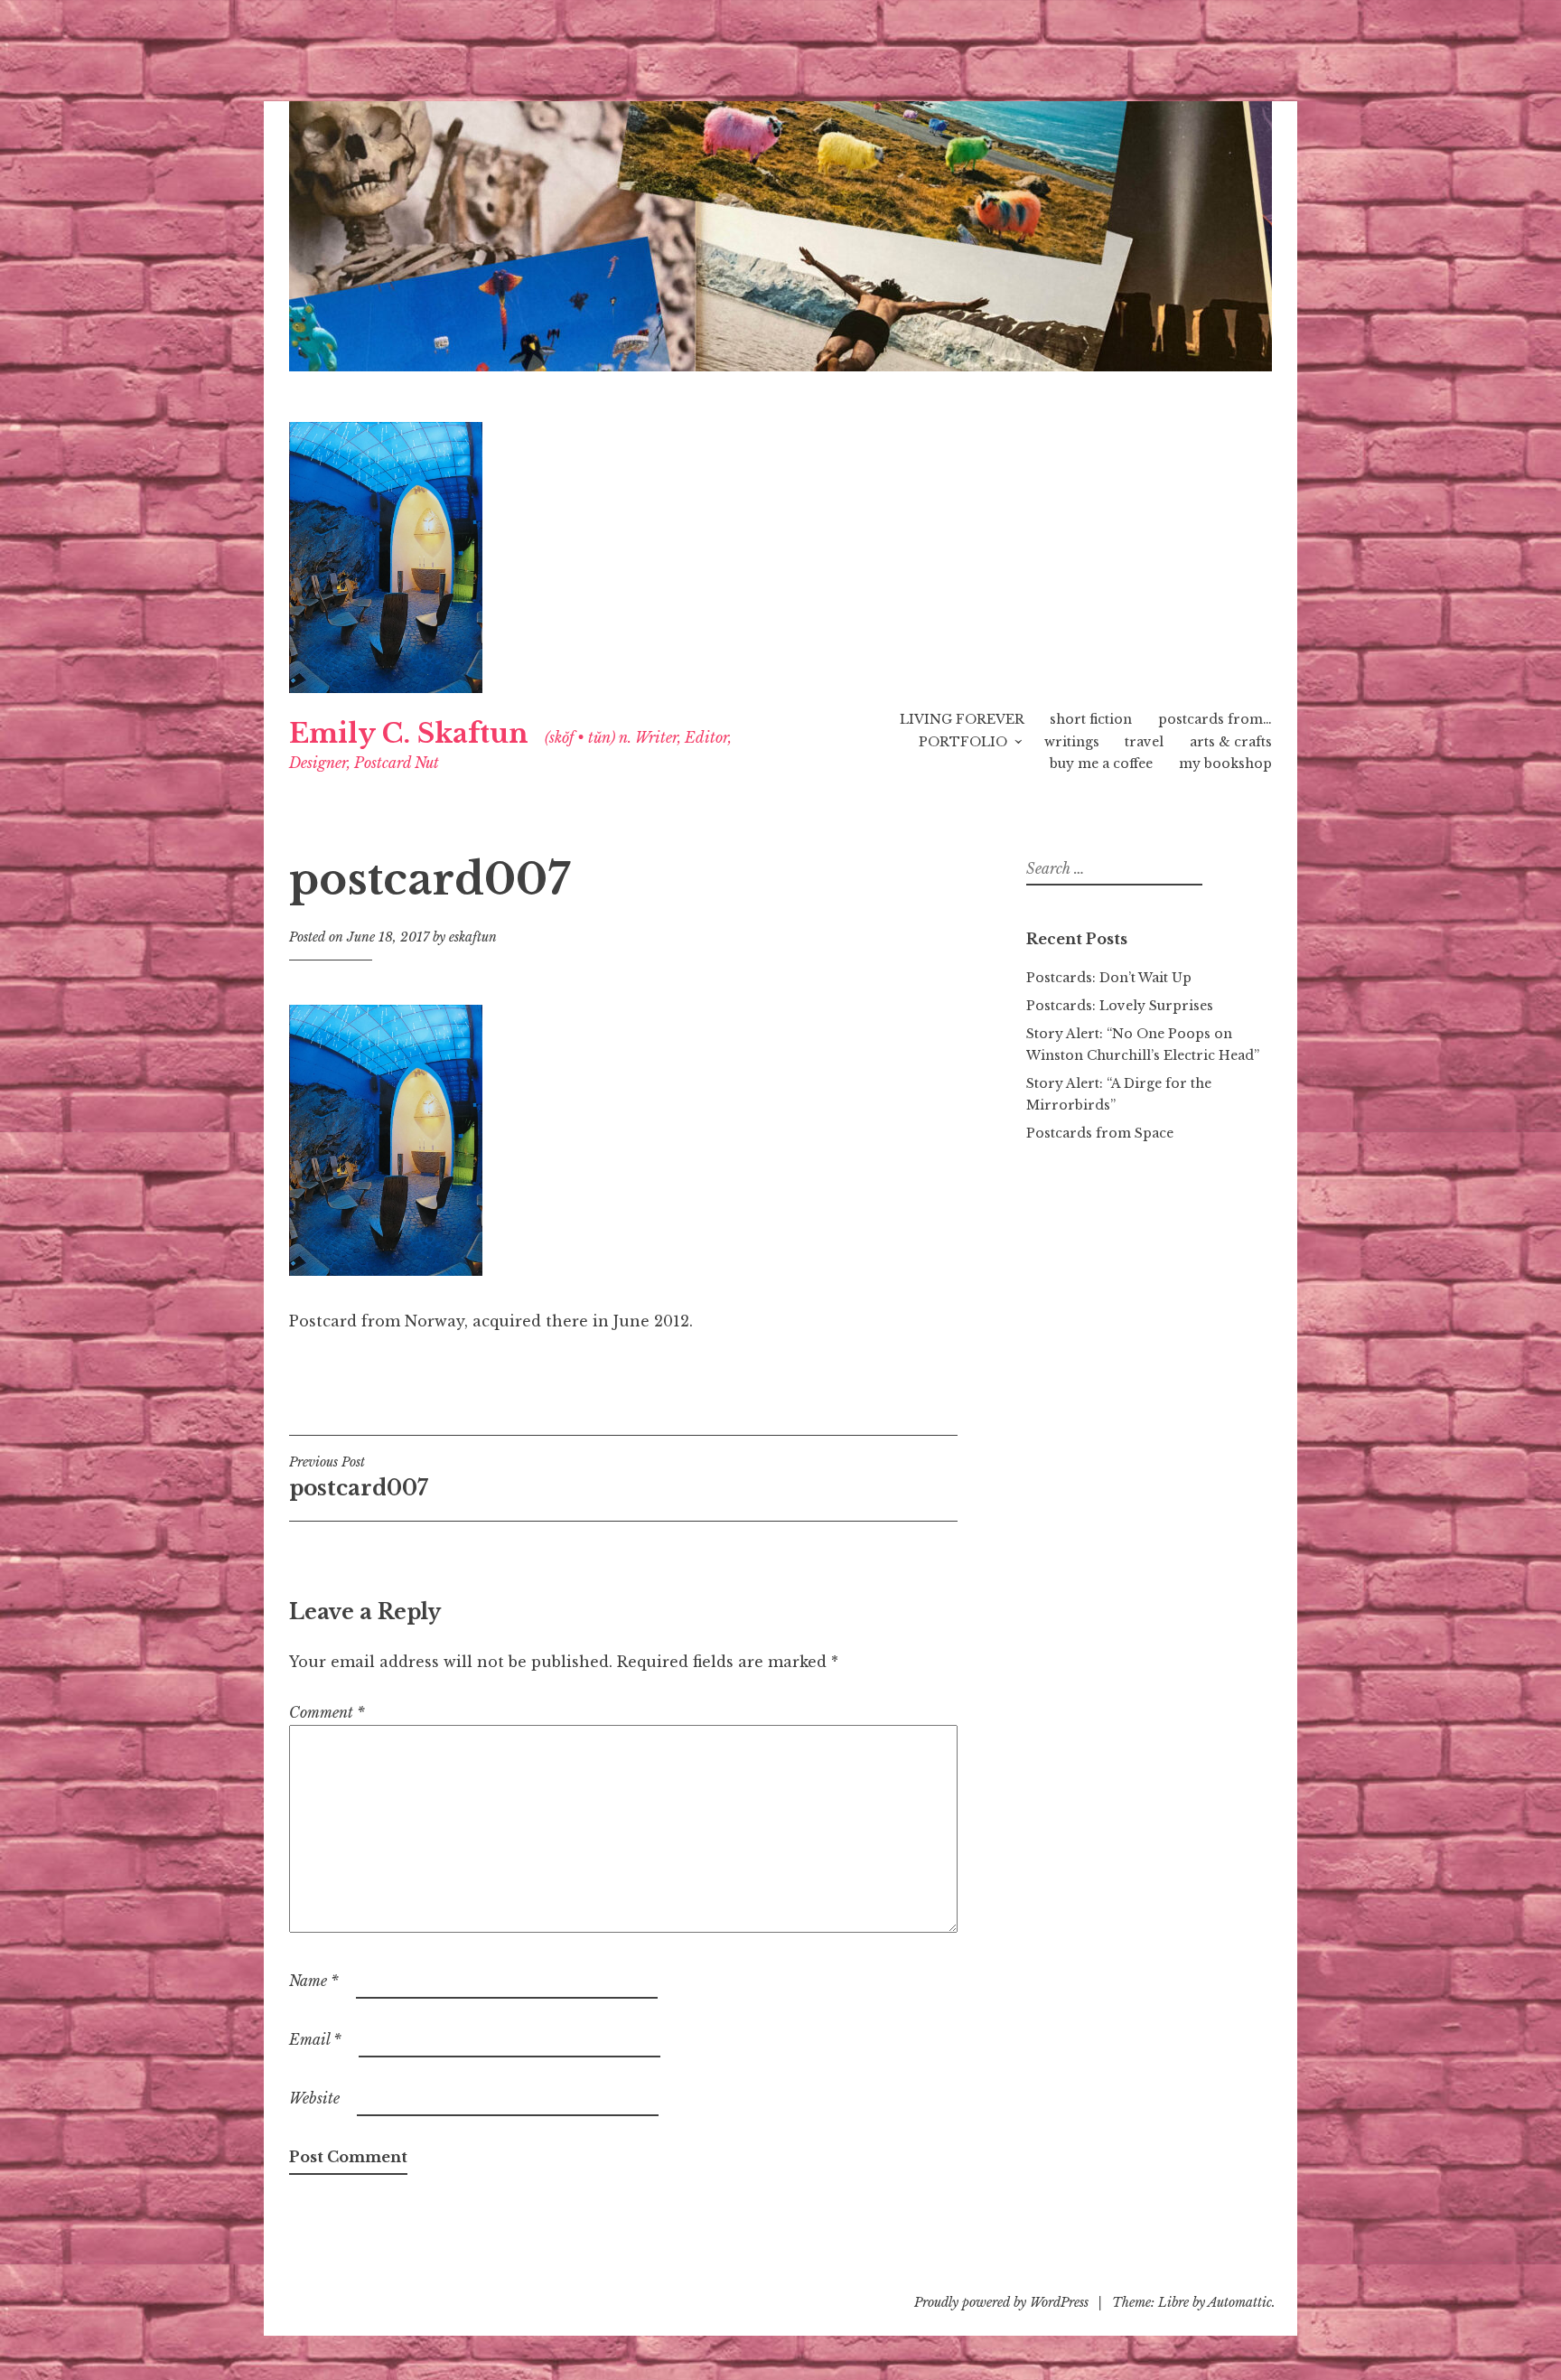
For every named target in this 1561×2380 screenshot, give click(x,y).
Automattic (1240, 2302)
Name (314, 1981)
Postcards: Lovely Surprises (1120, 1006)
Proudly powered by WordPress (1001, 2302)
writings (1072, 742)
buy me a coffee (1101, 764)
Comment (327, 1712)
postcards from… (1215, 719)
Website (314, 2098)
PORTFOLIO (963, 742)
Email (315, 2039)
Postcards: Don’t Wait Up (1109, 978)
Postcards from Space (1100, 1133)
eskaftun (473, 937)
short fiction (1091, 719)
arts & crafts (1231, 742)
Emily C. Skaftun (409, 734)
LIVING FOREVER (962, 719)
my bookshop (1225, 764)
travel (1144, 742)
